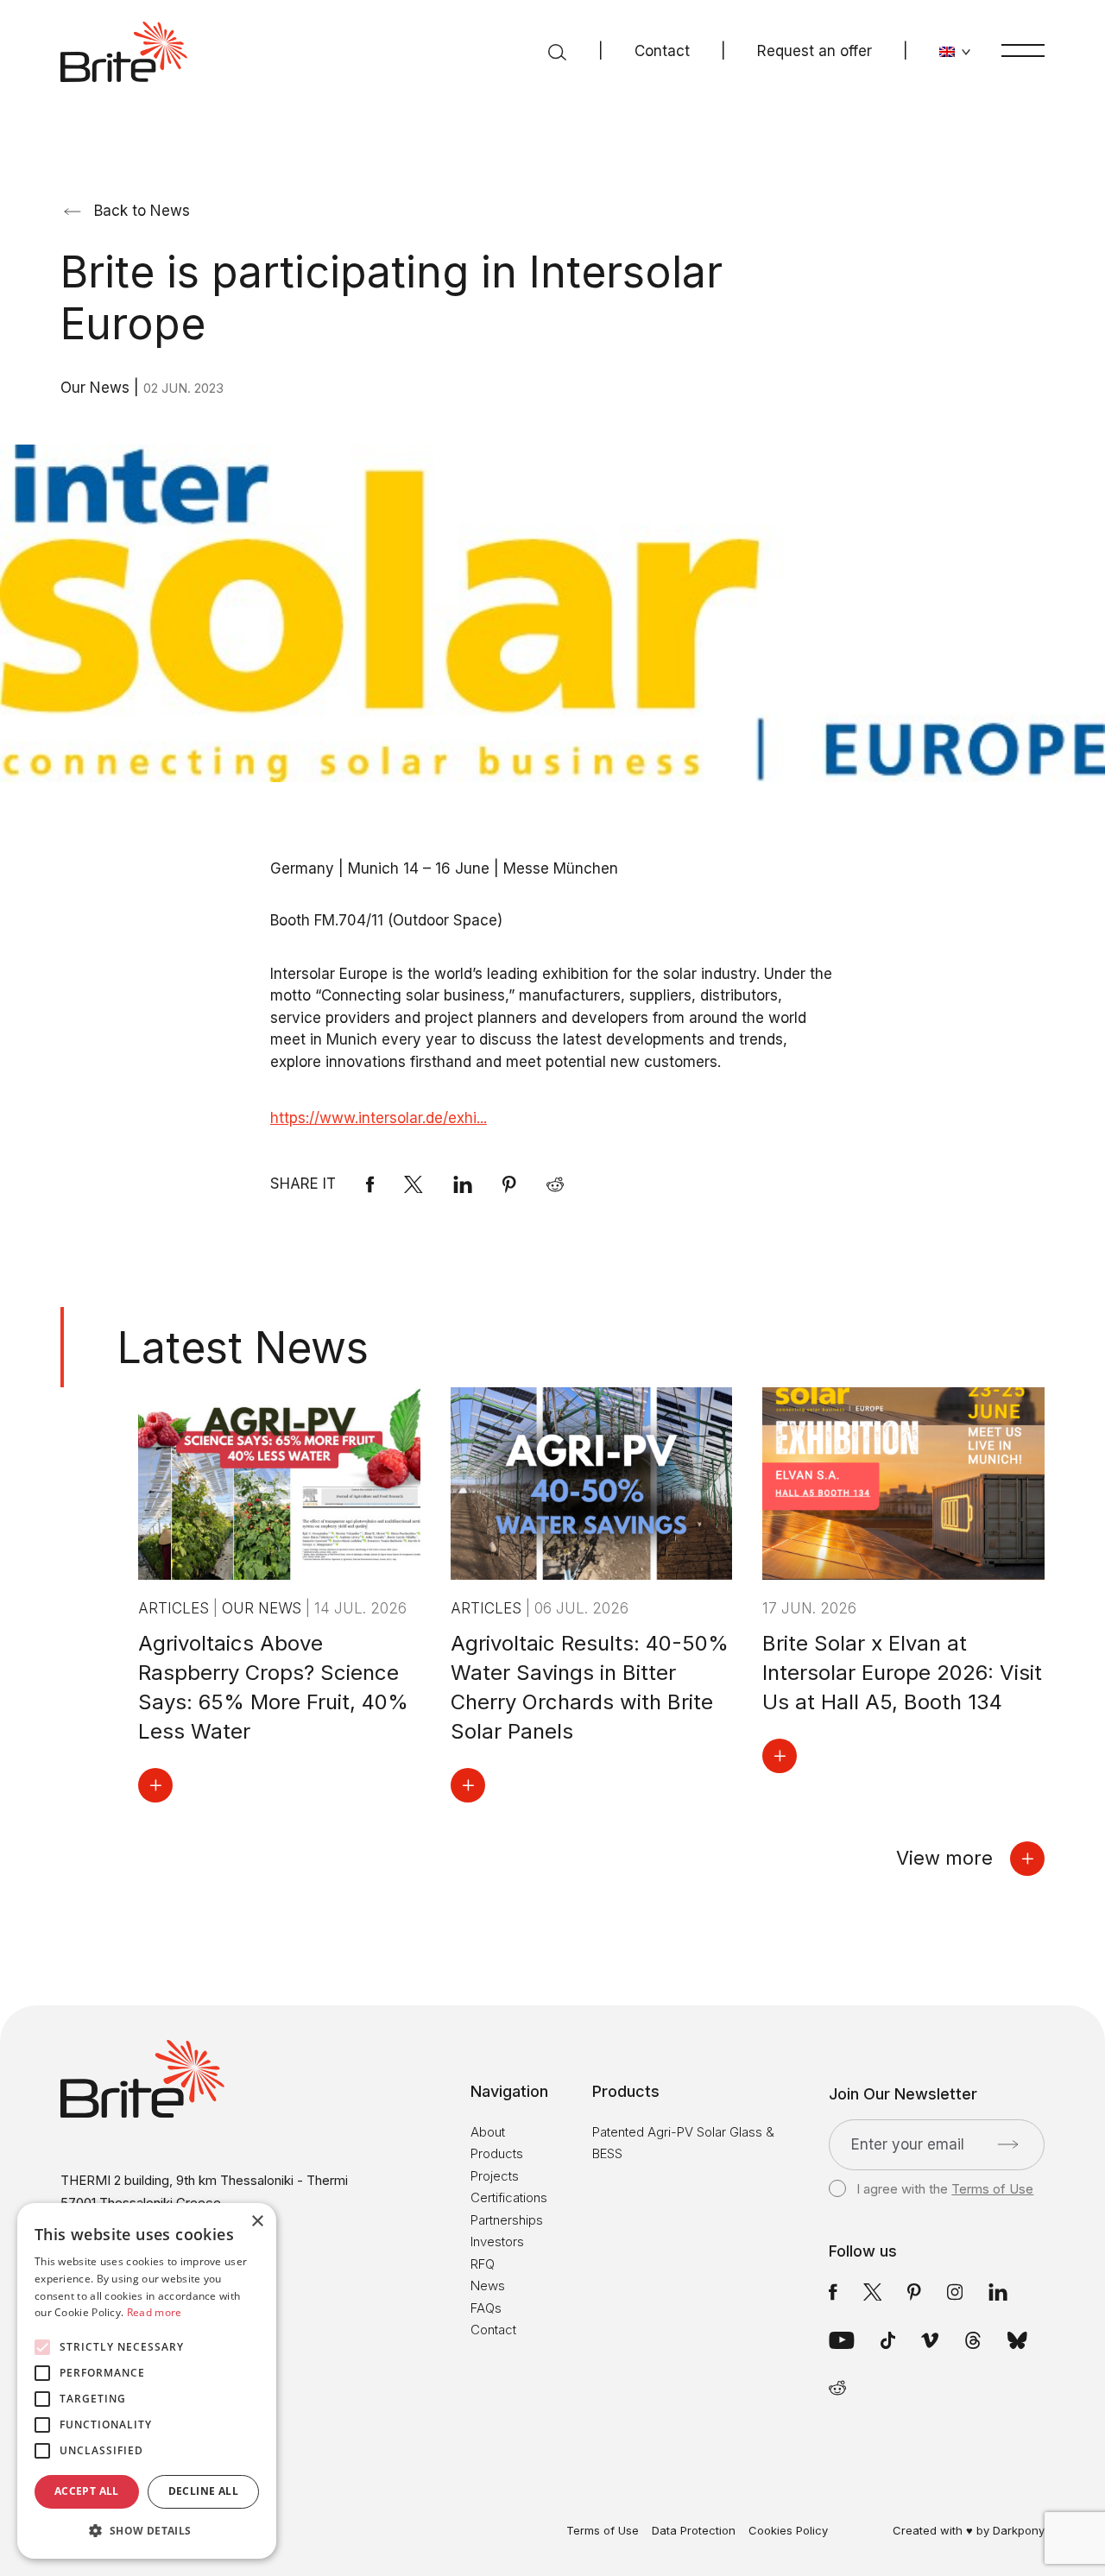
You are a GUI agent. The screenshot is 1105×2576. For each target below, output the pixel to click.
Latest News (243, 1348)
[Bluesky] (1017, 2340)
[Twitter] (873, 2292)
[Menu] (1023, 50)
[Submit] (1008, 2144)
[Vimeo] (930, 2340)
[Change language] (955, 52)
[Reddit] (555, 1184)
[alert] (147, 2381)
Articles (176, 1608)
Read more (155, 2312)
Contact (662, 51)
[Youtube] (842, 2340)
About (488, 2132)
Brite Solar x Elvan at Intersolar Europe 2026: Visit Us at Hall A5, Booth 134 (902, 1673)
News (488, 2286)
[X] (414, 1184)
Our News (97, 388)
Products (497, 2153)
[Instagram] (955, 2292)
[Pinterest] (509, 1184)
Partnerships (507, 2220)
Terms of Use (992, 2189)
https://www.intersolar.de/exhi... (379, 1118)
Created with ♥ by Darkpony (969, 2530)
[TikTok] (888, 2340)
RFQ (483, 2264)
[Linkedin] (463, 1184)
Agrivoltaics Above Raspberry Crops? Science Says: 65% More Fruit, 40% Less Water (273, 1687)
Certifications (509, 2197)
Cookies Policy (788, 2531)
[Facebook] (370, 1184)
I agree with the (945, 2189)
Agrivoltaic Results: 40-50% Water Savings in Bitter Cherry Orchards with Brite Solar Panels (590, 1687)
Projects (495, 2176)
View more (944, 1858)
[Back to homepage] (124, 52)
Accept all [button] (87, 2491)
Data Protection (694, 2531)
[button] (147, 2531)
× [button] (257, 2222)
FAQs (486, 2308)
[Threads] (973, 2340)
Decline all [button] (203, 2491)
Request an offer (815, 51)
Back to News (142, 211)
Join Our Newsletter (903, 2094)
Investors (497, 2241)
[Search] (557, 52)
